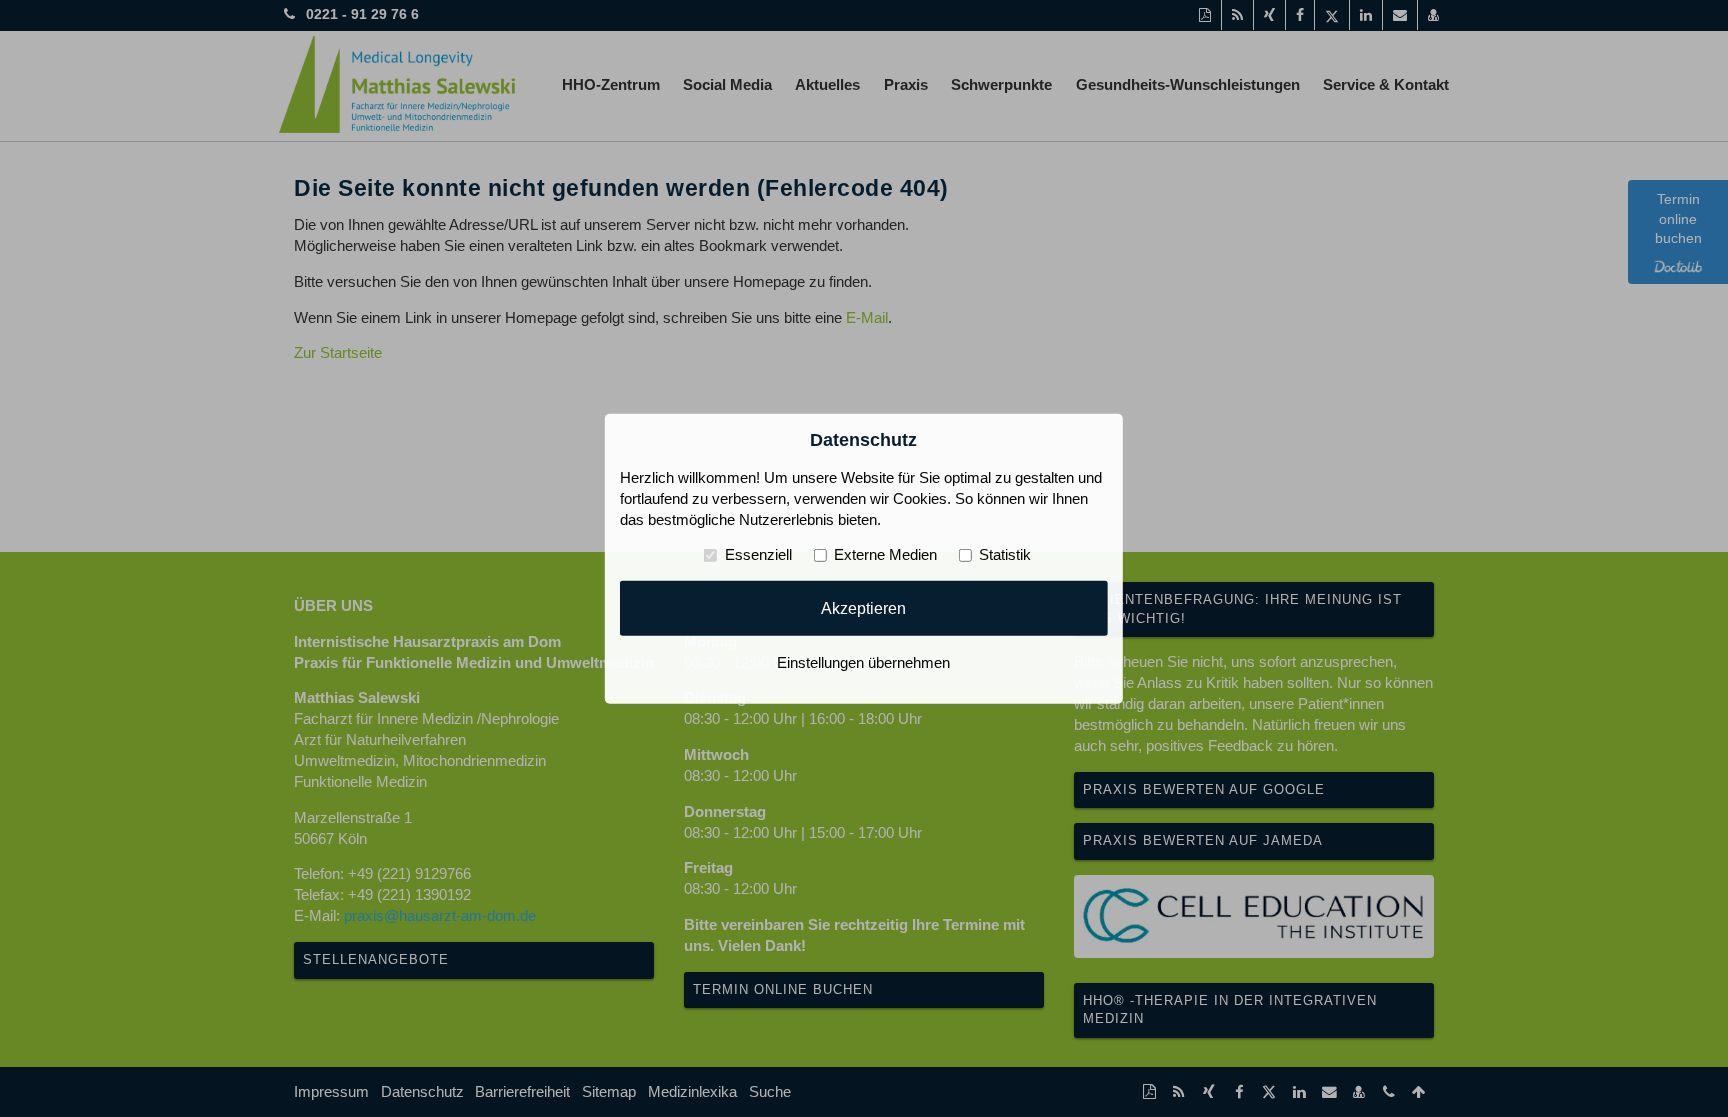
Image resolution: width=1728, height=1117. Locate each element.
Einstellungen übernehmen (863, 663)
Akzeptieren (863, 608)
